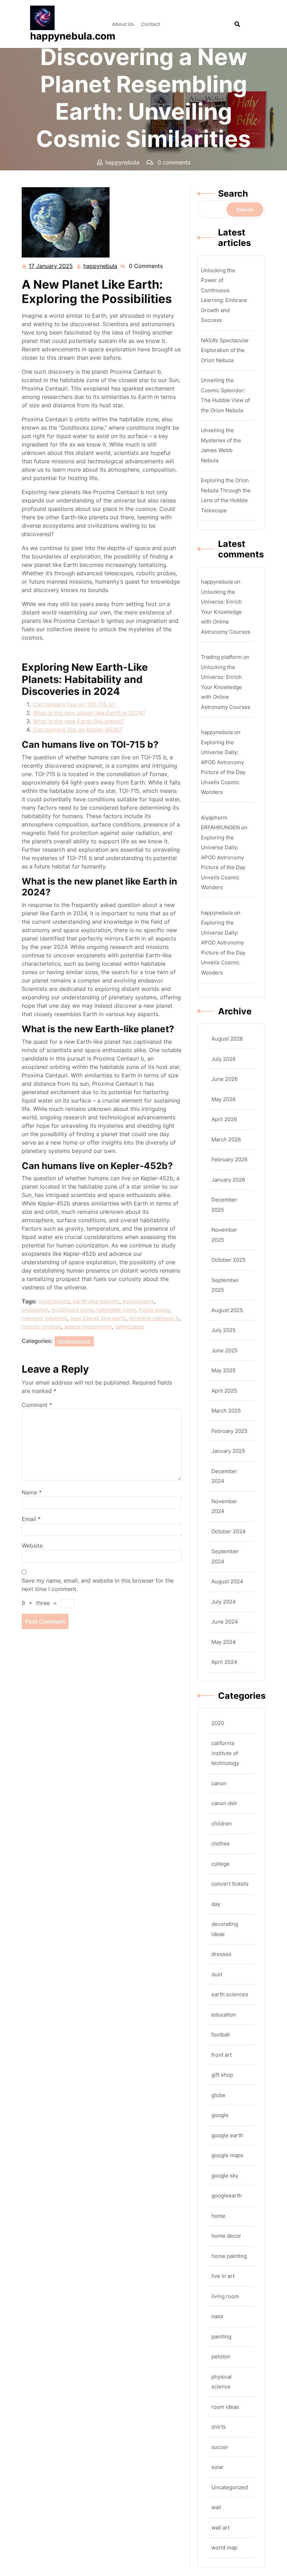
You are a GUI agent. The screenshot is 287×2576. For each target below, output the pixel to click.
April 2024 (224, 1662)
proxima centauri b (154, 1318)
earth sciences (230, 1994)
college (220, 1864)
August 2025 (227, 1310)
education (224, 2015)
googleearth (227, 2195)
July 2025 (223, 1330)
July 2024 (224, 1602)
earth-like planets (96, 1301)
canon (219, 1783)
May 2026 (223, 1099)
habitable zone (116, 1310)
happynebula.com (73, 36)
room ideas (225, 2407)
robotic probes (41, 1326)
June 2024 (225, 1622)
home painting (229, 2256)
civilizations (54, 1301)
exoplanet (35, 1310)
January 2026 (228, 1180)
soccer (220, 2447)
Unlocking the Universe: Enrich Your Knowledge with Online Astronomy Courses (226, 612)
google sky (225, 2176)
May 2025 (223, 1370)
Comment (37, 1405)
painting (221, 2336)
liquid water (154, 1310)
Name (32, 1492)
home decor (226, 2236)
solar (218, 2467)
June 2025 (225, 1350)
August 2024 (227, 1581)
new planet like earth (98, 1318)
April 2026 (224, 1119)
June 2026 (225, 1079)
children (222, 1824)
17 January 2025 (51, 267)
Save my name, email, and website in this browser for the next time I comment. (98, 1585)
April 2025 (224, 1391)
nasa (217, 2316)
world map (224, 2547)
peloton (221, 2356)
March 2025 (226, 1411)
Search (233, 193)
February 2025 (229, 1431)
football (221, 2035)
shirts (219, 2427)
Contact (150, 24)
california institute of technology (225, 1753)
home (218, 2216)
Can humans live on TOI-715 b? (74, 704)
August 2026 (227, 1039)
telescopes (129, 1326)
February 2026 (229, 1159)
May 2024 (224, 1642)
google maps (227, 2155)
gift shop (222, 2075)
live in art (223, 2276)
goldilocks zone (72, 1310)
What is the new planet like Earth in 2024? (89, 713)
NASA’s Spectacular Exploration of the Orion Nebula (225, 350)
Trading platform (221, 657)
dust (217, 1974)
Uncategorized (108, 176)
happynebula (101, 266)
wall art (220, 2528)
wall (216, 2507)
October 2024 (229, 1531)
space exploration (88, 1326)
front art (222, 2055)
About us (123, 24)
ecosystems (138, 1301)
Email (31, 1519)
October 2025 (228, 1260)
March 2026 (226, 1139)
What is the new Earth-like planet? (78, 721)
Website (32, 1546)
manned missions (44, 1318)
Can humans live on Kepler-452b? (77, 730)
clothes (220, 1843)
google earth (227, 2135)
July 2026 (223, 1059)
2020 (218, 1723)
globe (218, 2095)
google (220, 2115)
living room (225, 2296)
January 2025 (228, 1451)
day (216, 1904)
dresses (221, 1954)
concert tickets (230, 1884)
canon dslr (224, 1803)
